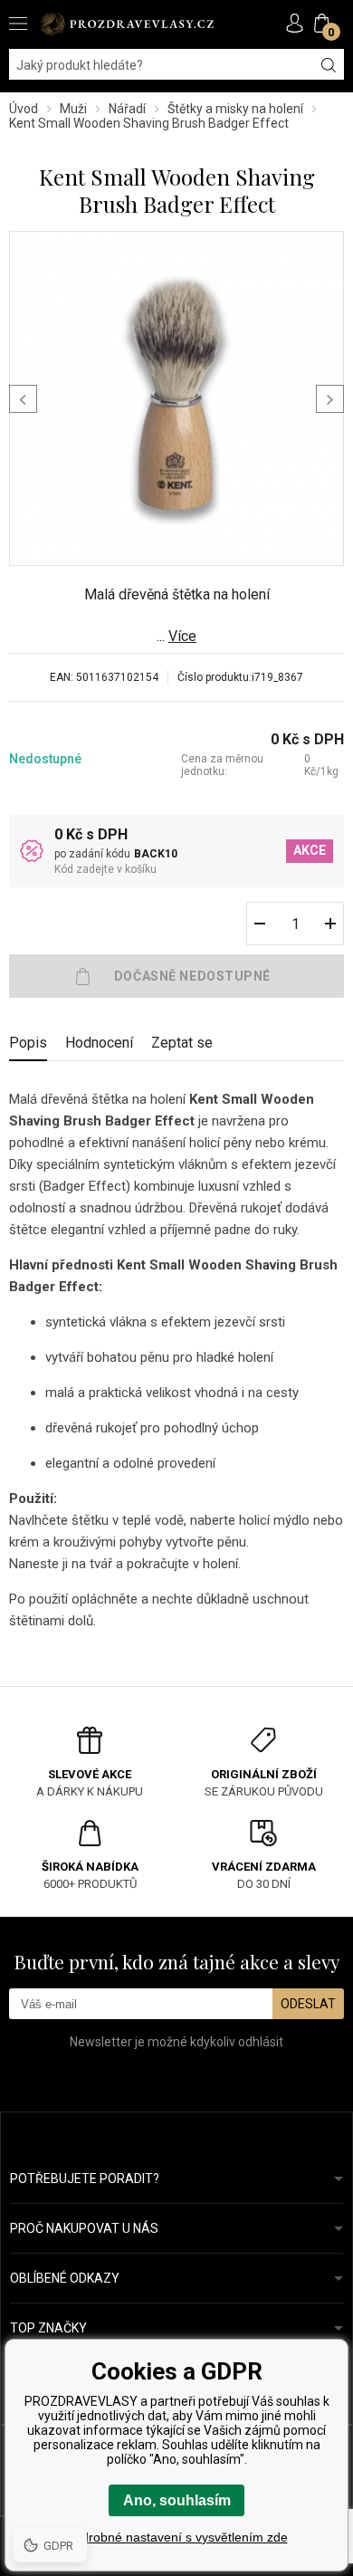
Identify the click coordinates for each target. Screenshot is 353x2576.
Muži (73, 109)
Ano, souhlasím (177, 2500)
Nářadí (127, 109)
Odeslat (308, 2004)
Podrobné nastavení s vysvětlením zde (177, 2537)
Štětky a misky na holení (235, 109)
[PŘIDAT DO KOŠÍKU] (176, 976)
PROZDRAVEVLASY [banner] (127, 24)
